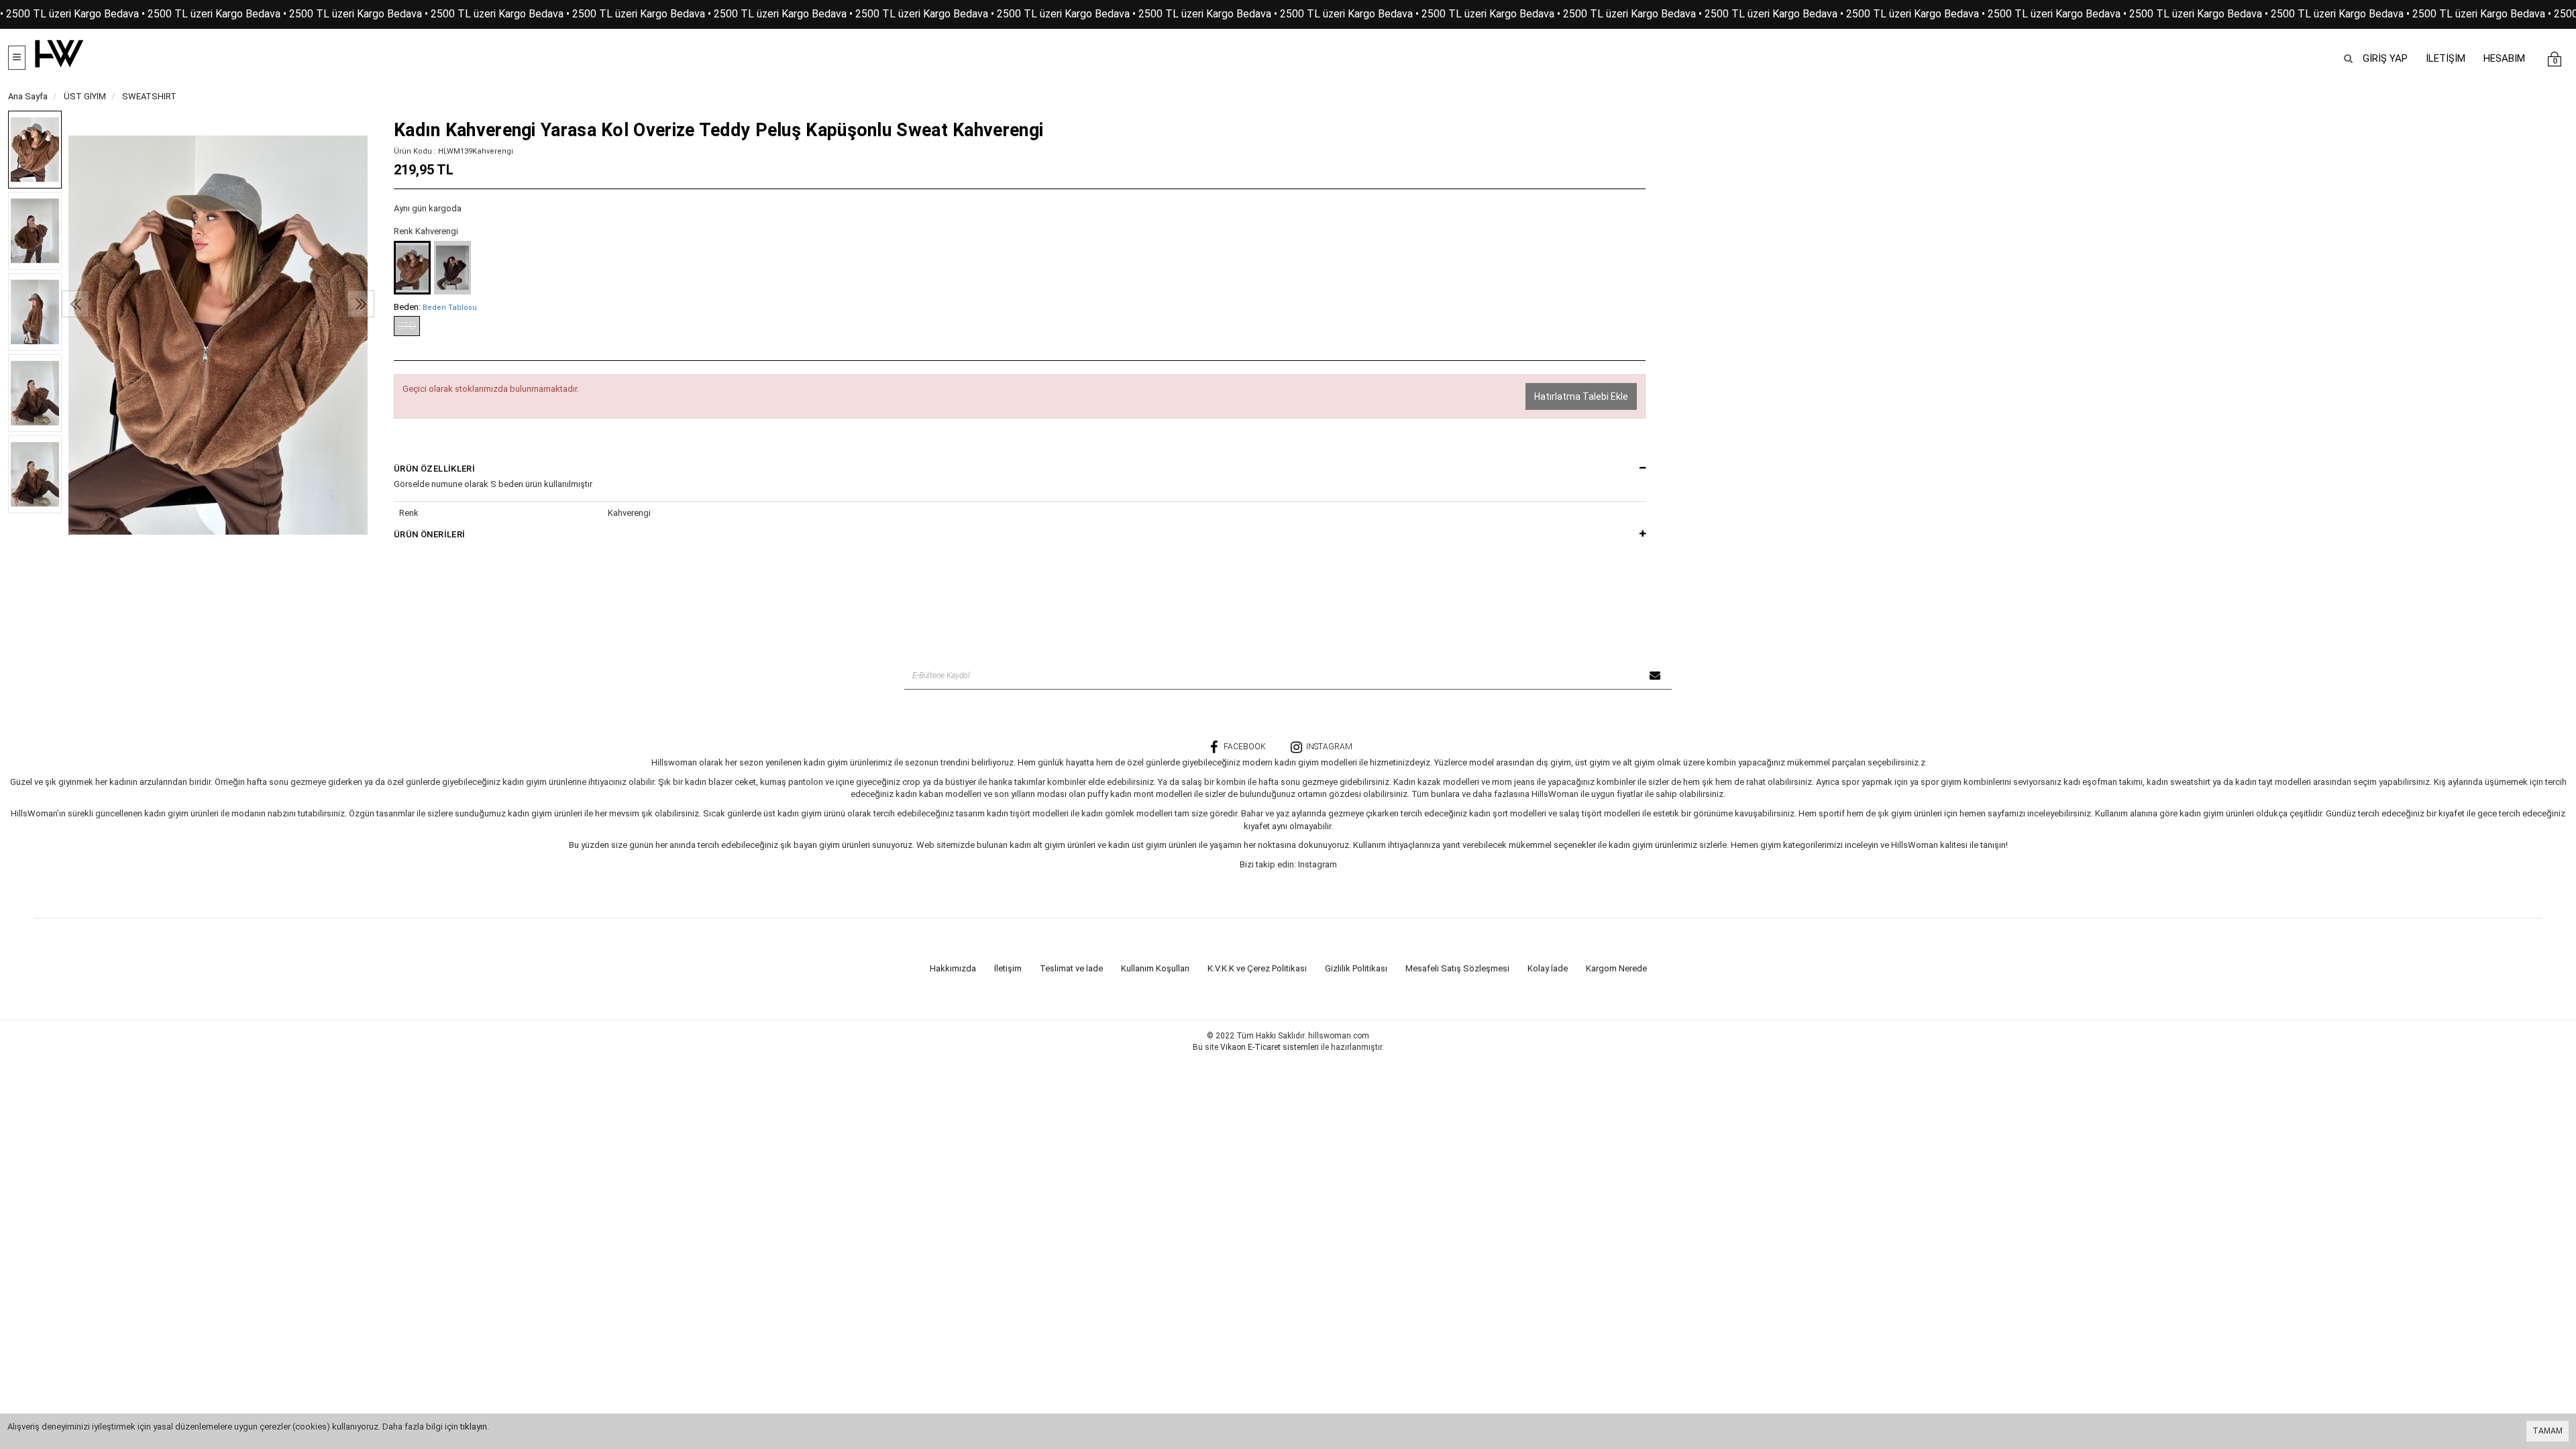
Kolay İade (1548, 968)
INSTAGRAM (1329, 747)
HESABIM (2504, 58)
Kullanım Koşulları (1155, 968)
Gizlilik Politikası (1356, 968)
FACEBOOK (1245, 747)
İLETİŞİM (2446, 58)
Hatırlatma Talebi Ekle (1581, 396)
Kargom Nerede (1616, 968)
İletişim (1008, 968)
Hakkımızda (953, 968)
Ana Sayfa (28, 96)
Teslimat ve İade (1071, 968)
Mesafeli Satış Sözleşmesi (1457, 968)
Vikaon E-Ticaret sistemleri (1270, 1047)
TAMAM (2547, 1431)
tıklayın (474, 1427)
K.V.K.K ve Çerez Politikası (1257, 968)
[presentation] (75, 304)
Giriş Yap (2385, 58)
